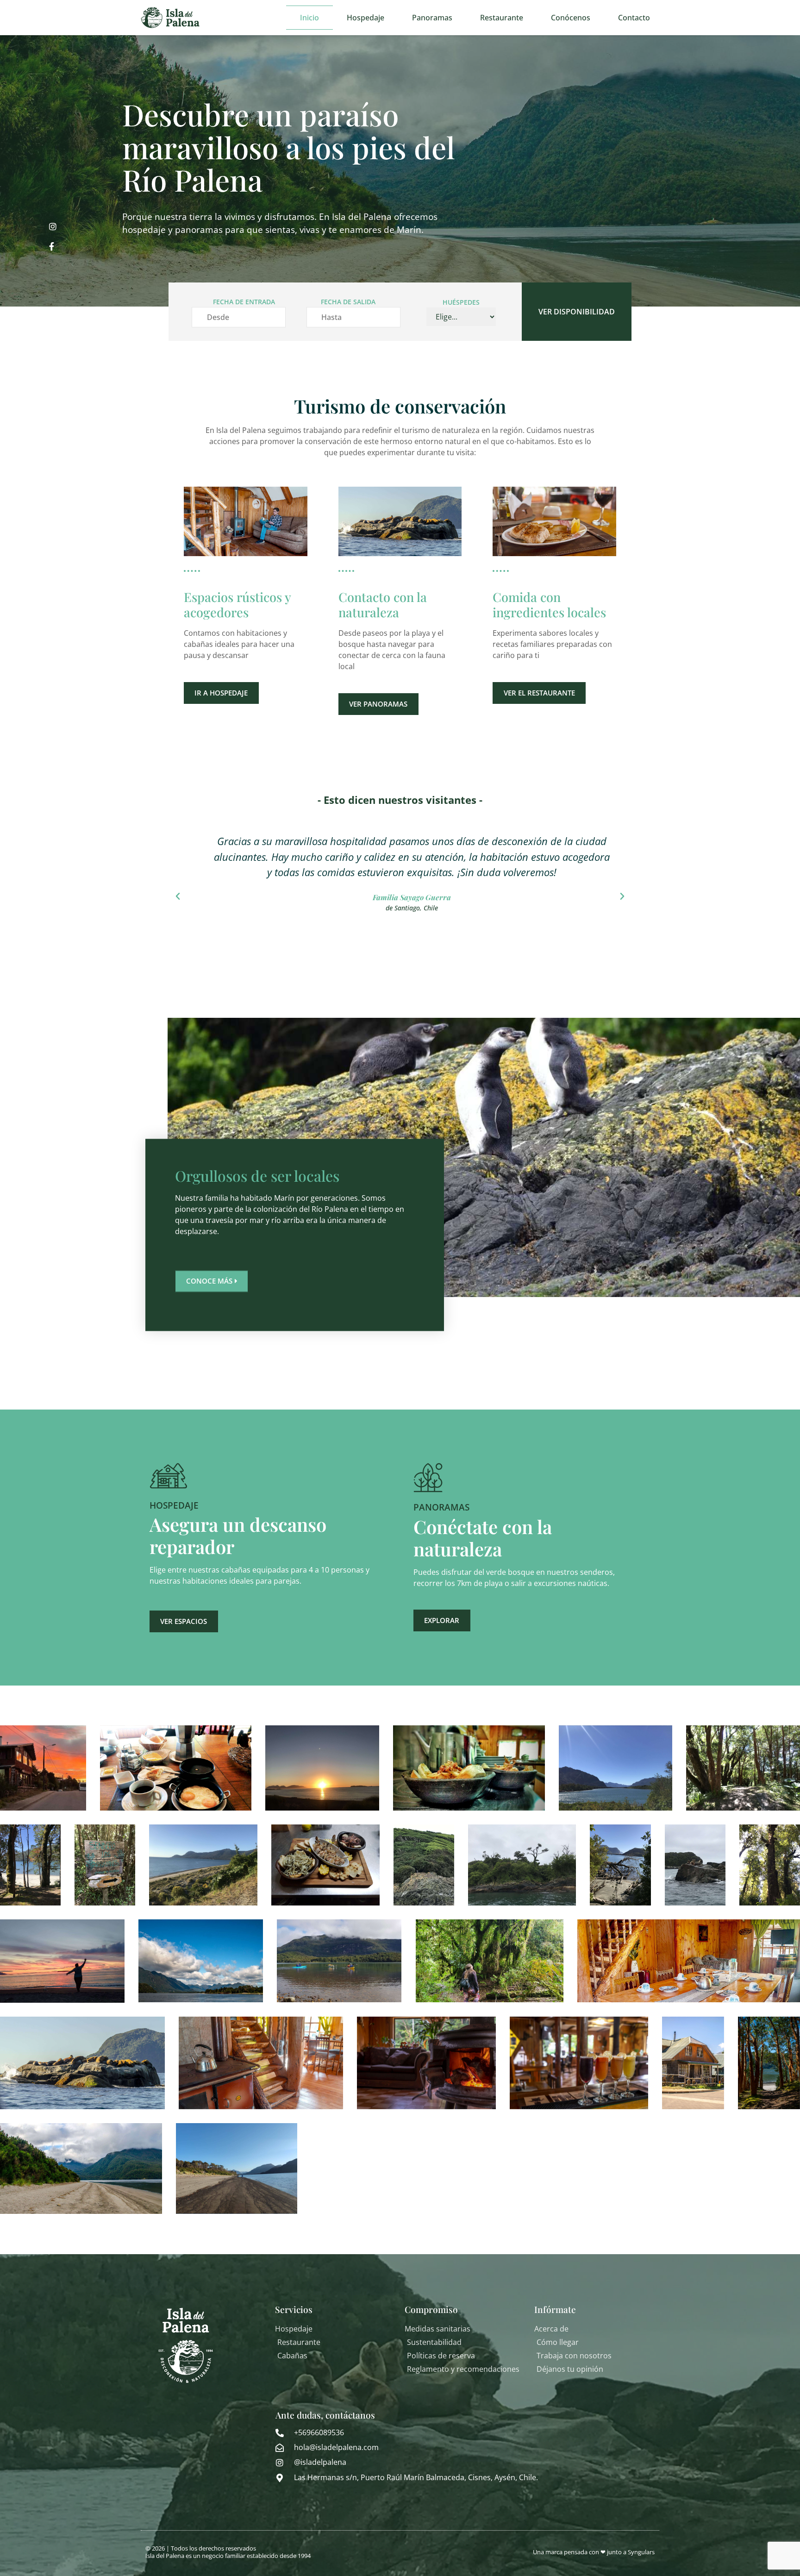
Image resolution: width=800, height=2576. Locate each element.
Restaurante (502, 18)
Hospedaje (366, 18)
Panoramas (432, 18)
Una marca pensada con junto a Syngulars (594, 2552)
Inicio (309, 18)
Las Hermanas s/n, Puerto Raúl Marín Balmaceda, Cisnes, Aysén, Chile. (416, 2477)
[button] (178, 896)
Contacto (634, 18)
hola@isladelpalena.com (336, 2447)
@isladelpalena (320, 2462)
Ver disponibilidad (577, 312)
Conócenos (571, 18)
